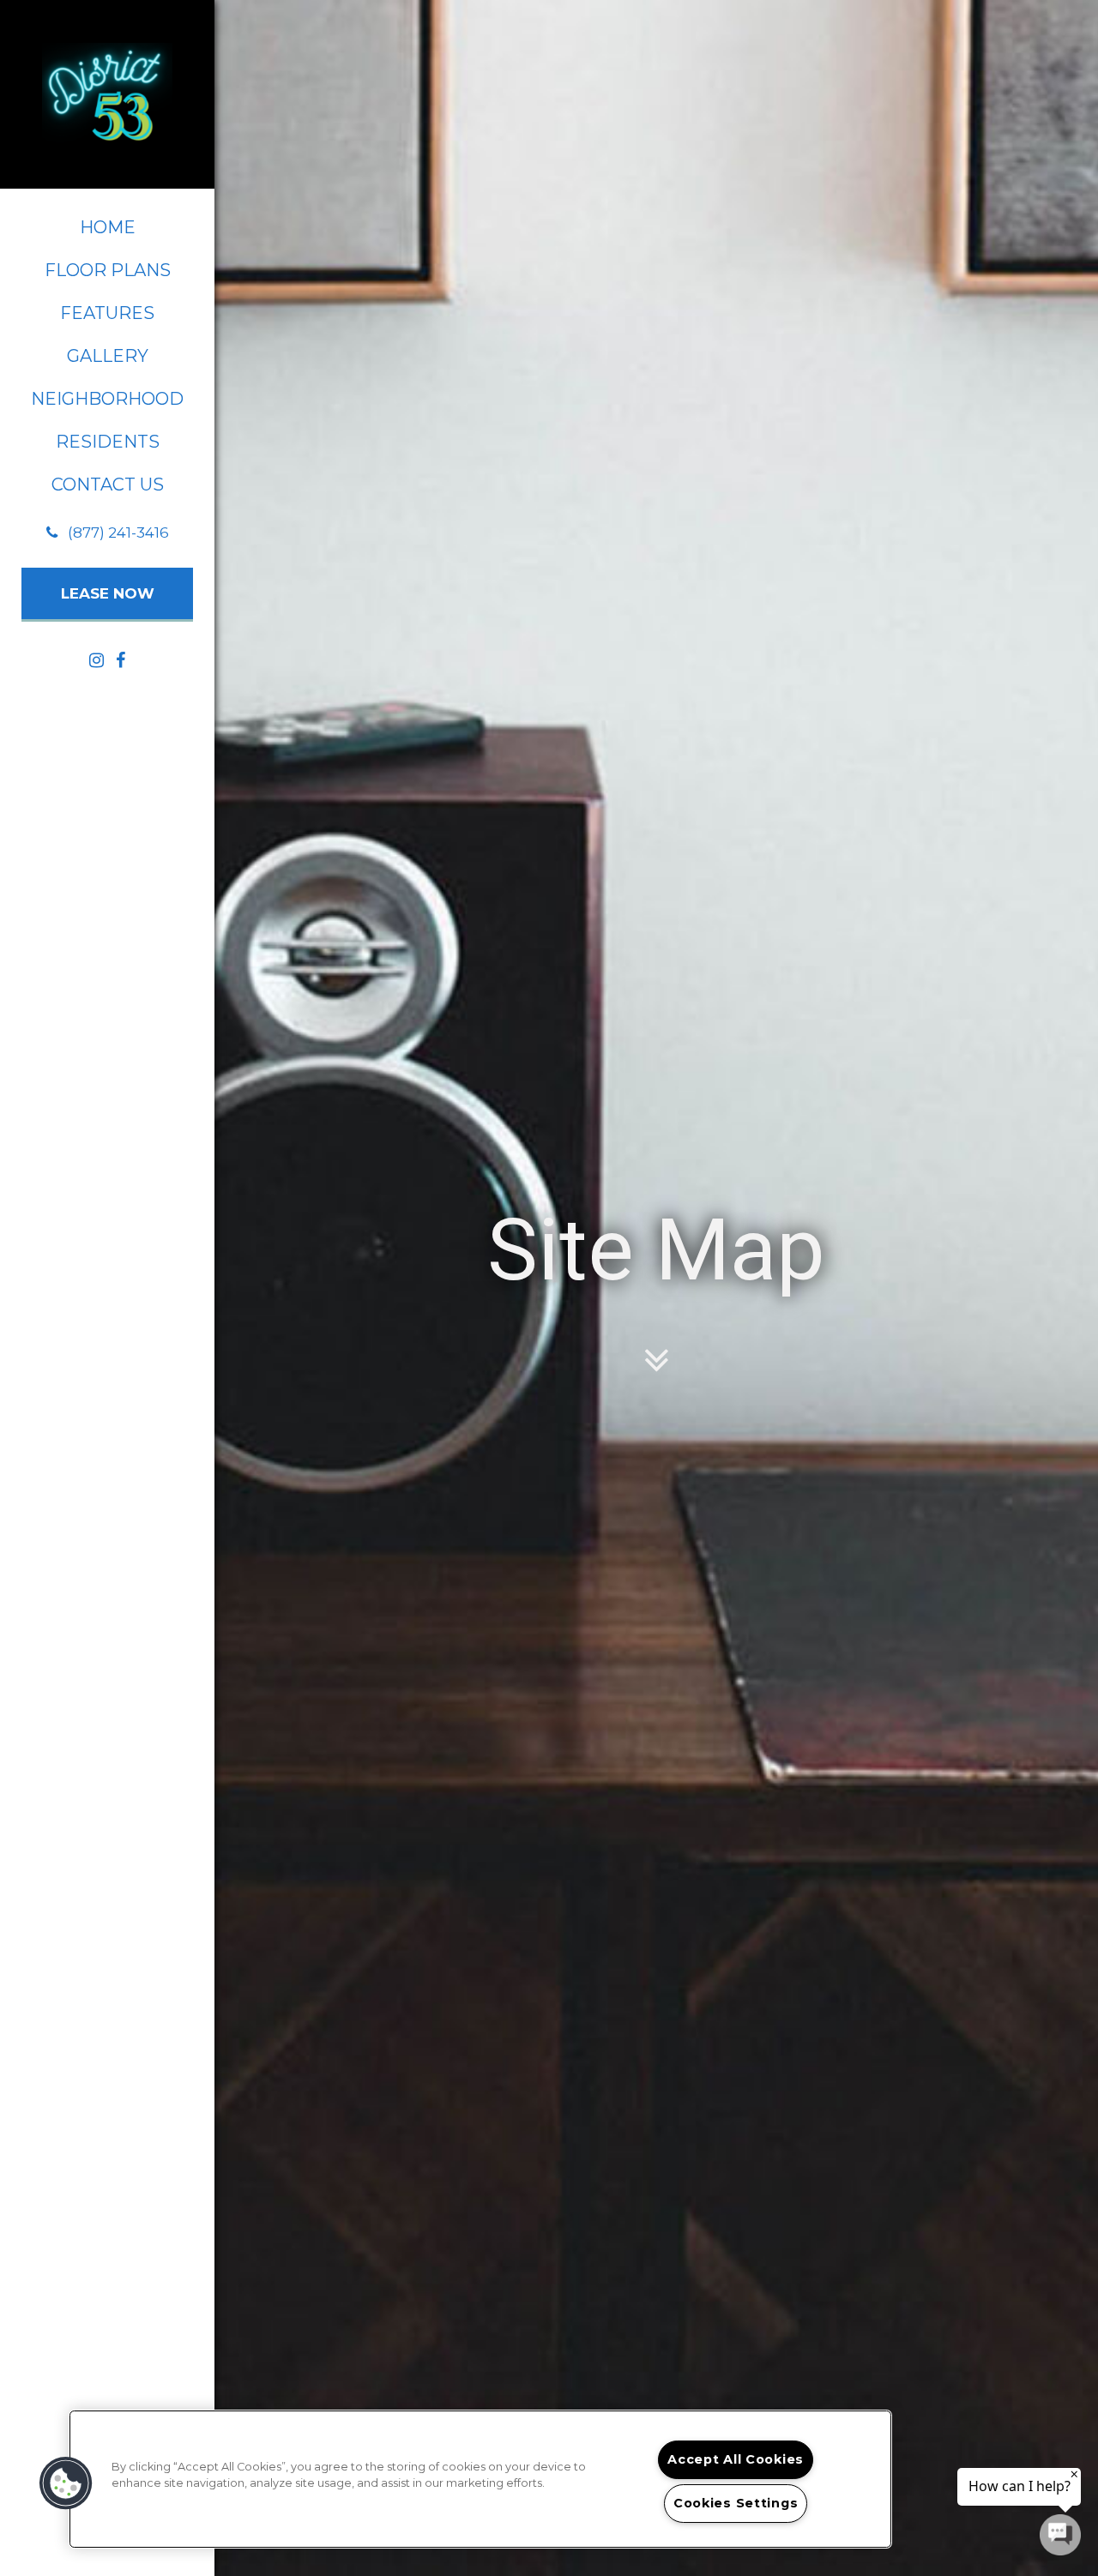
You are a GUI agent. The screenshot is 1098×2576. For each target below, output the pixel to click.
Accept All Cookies (736, 2459)
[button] (108, 533)
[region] (480, 2479)
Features (107, 313)
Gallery (108, 356)
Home (108, 227)
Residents (108, 442)
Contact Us (108, 485)
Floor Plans (108, 270)
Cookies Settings (736, 2503)
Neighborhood (107, 399)
